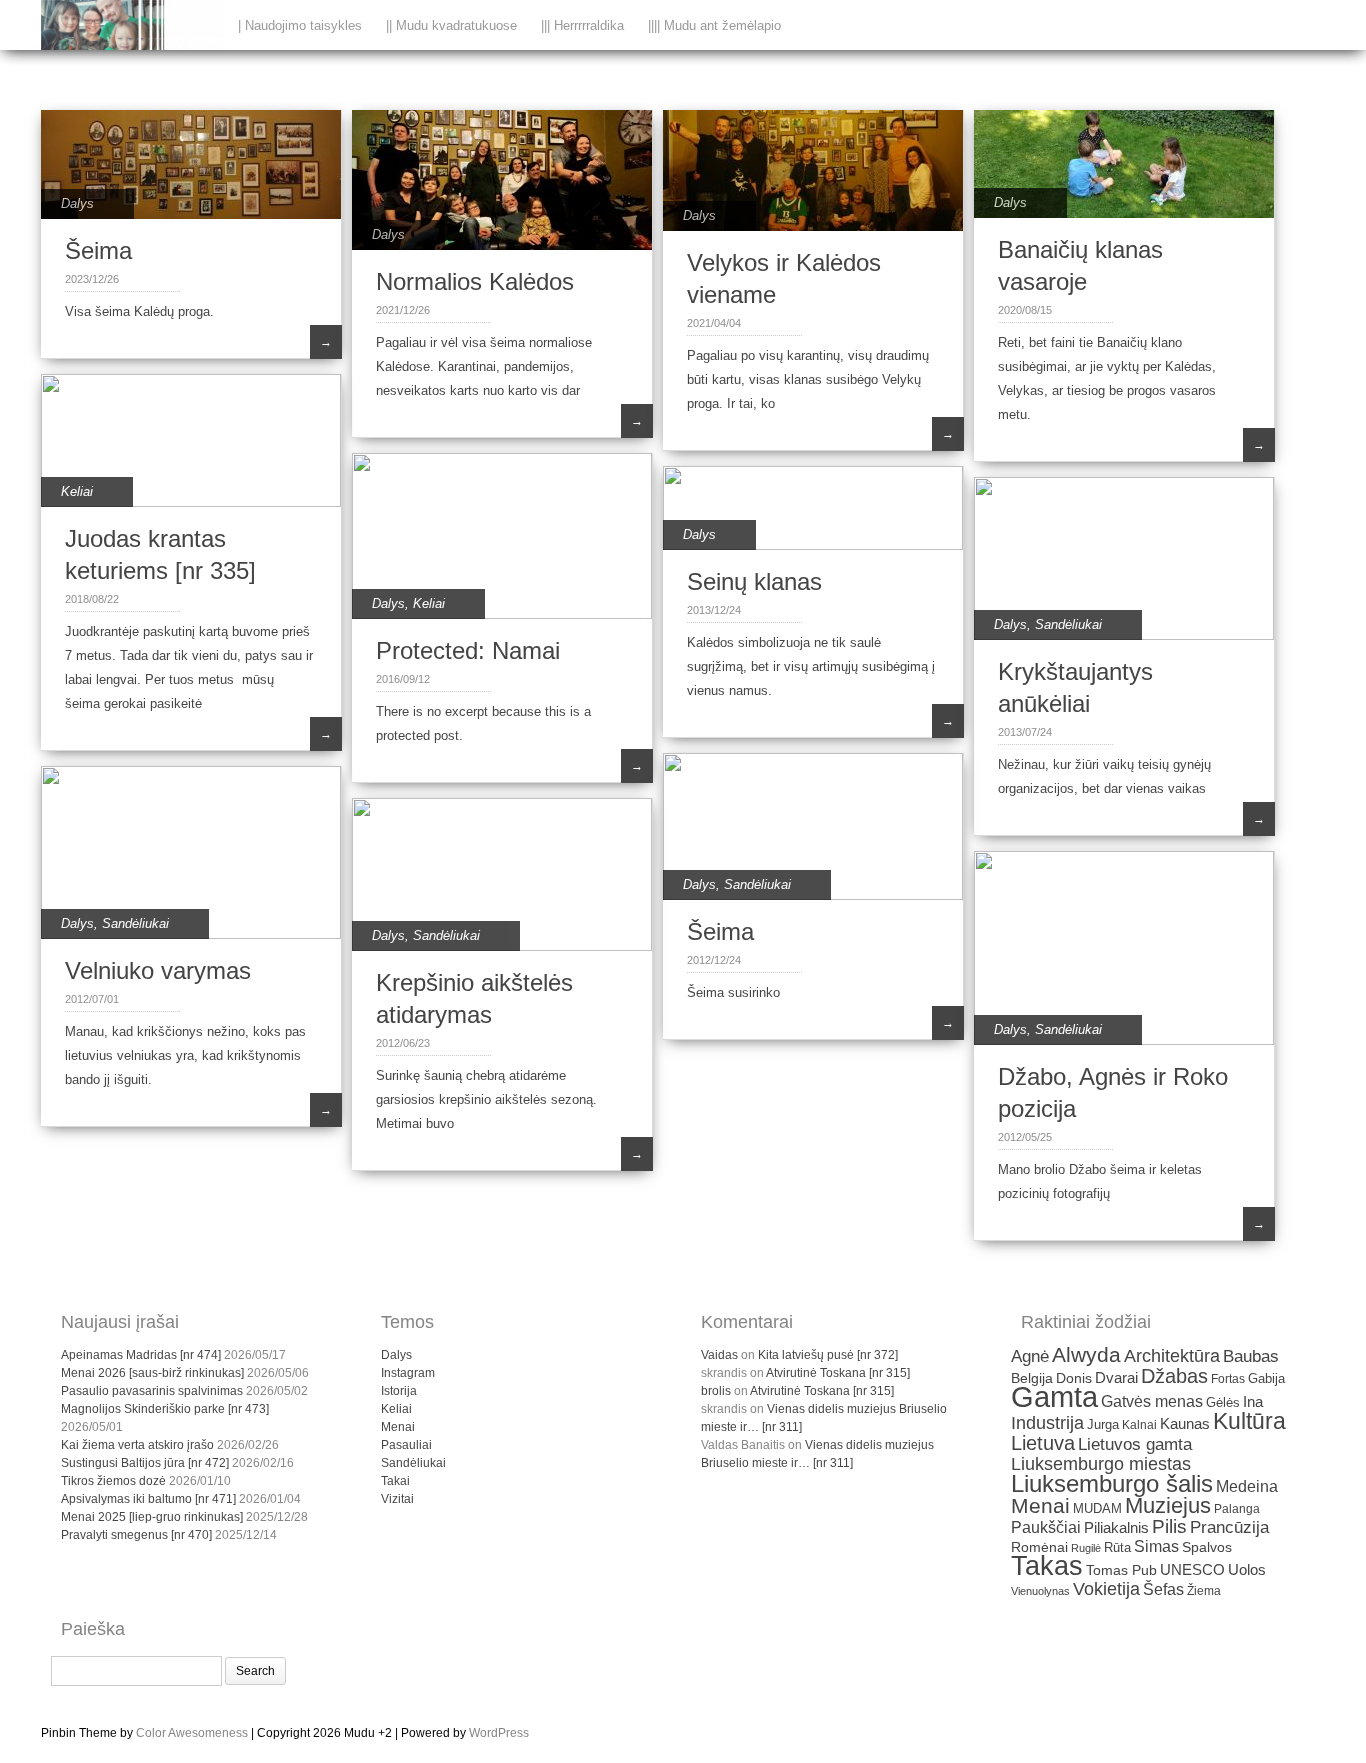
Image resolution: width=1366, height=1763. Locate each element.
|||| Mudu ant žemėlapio (714, 25)
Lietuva (1043, 1443)
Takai (395, 1481)
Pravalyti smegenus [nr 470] (136, 1535)
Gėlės (1223, 1402)
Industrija (1047, 1423)
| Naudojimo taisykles (300, 25)
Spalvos (1207, 1547)
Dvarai (1116, 1377)
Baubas (1251, 1356)
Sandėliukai (1068, 624)
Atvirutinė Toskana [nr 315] (838, 1373)
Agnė (1030, 1356)
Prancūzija (1229, 1527)
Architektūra (1172, 1356)
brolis (716, 1391)
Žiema (1204, 1591)
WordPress (499, 1733)
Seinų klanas (754, 581)
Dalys (77, 203)
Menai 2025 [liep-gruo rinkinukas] (152, 1517)
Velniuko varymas (158, 970)
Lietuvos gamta (1135, 1444)
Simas (1156, 1546)
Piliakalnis (1116, 1527)
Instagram (408, 1373)
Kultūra (1249, 1421)
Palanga (1237, 1509)
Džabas (1174, 1376)
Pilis (1169, 1526)
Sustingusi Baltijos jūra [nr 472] (145, 1463)
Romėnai (1039, 1547)
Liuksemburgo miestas (1101, 1464)
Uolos (1247, 1569)
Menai (398, 1427)
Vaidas (719, 1355)
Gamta (1054, 1396)
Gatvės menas (1152, 1401)
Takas (1047, 1566)
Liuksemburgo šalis (1112, 1483)
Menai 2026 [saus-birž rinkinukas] (152, 1373)
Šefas (1163, 1589)
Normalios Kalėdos (475, 281)
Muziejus (1168, 1505)
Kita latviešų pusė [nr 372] (828, 1355)
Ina (1253, 1401)
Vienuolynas (1040, 1591)
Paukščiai (1046, 1527)
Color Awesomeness (192, 1733)
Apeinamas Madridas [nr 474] (141, 1355)
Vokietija (1106, 1589)
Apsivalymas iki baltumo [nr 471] (148, 1499)
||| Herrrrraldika (582, 25)
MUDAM (1097, 1508)
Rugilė (1086, 1548)
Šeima (98, 250)
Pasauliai (406, 1445)
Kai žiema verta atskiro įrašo (137, 1445)
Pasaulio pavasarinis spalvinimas (152, 1391)
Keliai (77, 491)
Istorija (399, 1391)
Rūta (1117, 1547)
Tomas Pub (1121, 1570)
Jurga (1103, 1424)
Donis (1074, 1378)
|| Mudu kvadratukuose (451, 25)
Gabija (1266, 1378)
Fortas (1228, 1379)
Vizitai (397, 1499)
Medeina (1247, 1486)
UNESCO (1192, 1570)
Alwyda (1086, 1354)
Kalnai (1139, 1424)
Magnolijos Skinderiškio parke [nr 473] (165, 1409)
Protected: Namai (468, 650)
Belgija (1032, 1378)
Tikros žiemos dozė (113, 1481)
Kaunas (1185, 1424)
